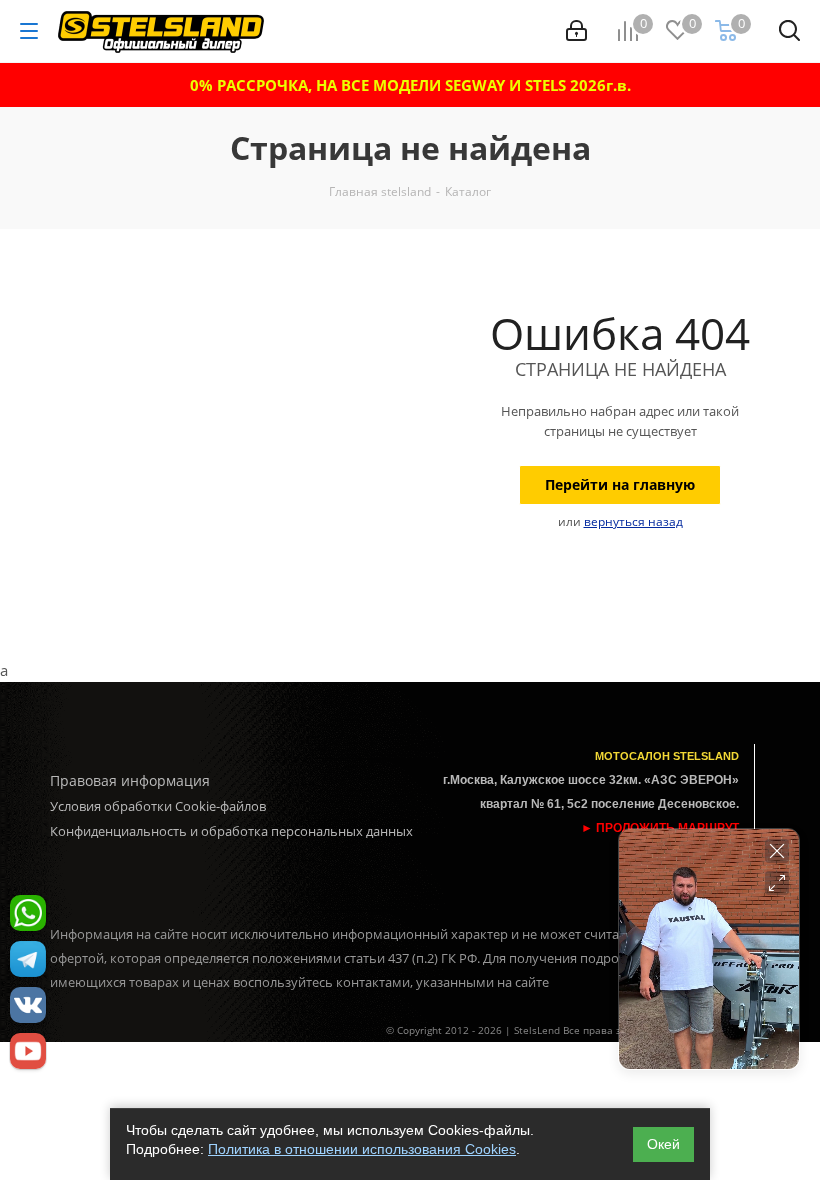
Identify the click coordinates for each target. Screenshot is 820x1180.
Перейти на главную (620, 484)
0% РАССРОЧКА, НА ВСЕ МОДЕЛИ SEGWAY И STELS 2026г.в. (410, 85)
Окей (663, 1144)
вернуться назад (633, 521)
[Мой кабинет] (576, 31)
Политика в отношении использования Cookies (362, 1149)
